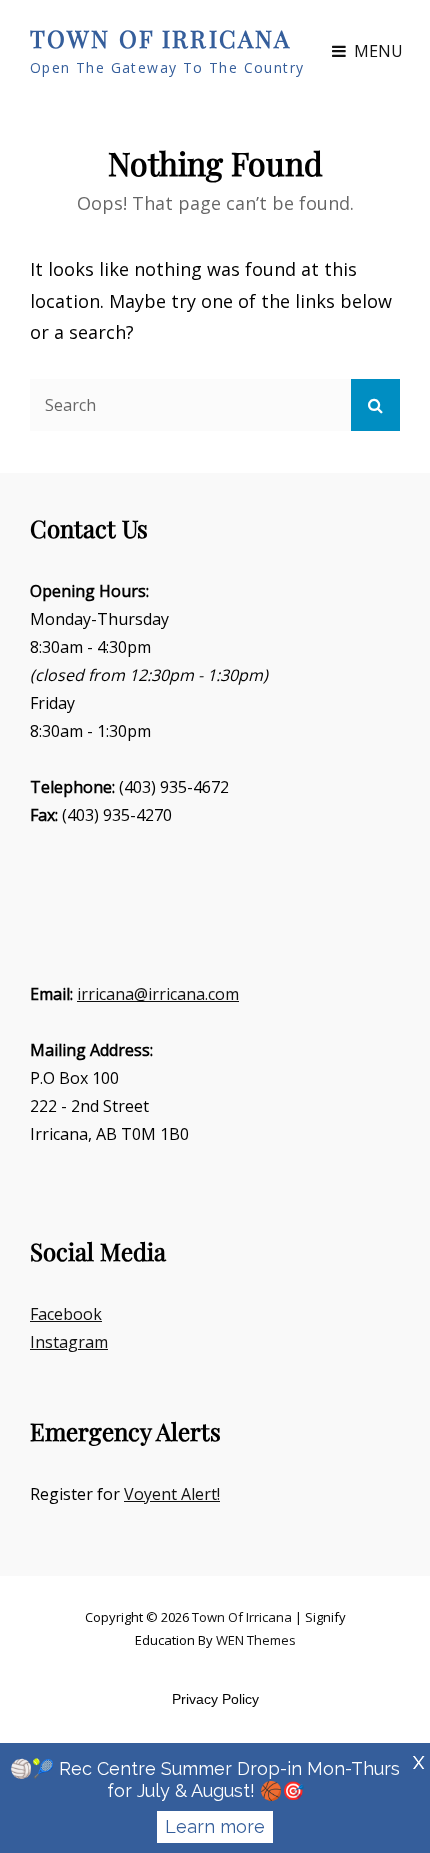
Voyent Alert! (172, 1494)
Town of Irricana (160, 38)
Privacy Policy (215, 1699)
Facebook (66, 1314)
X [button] (418, 1762)
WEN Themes (256, 1640)
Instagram (69, 1342)
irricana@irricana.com (158, 994)
